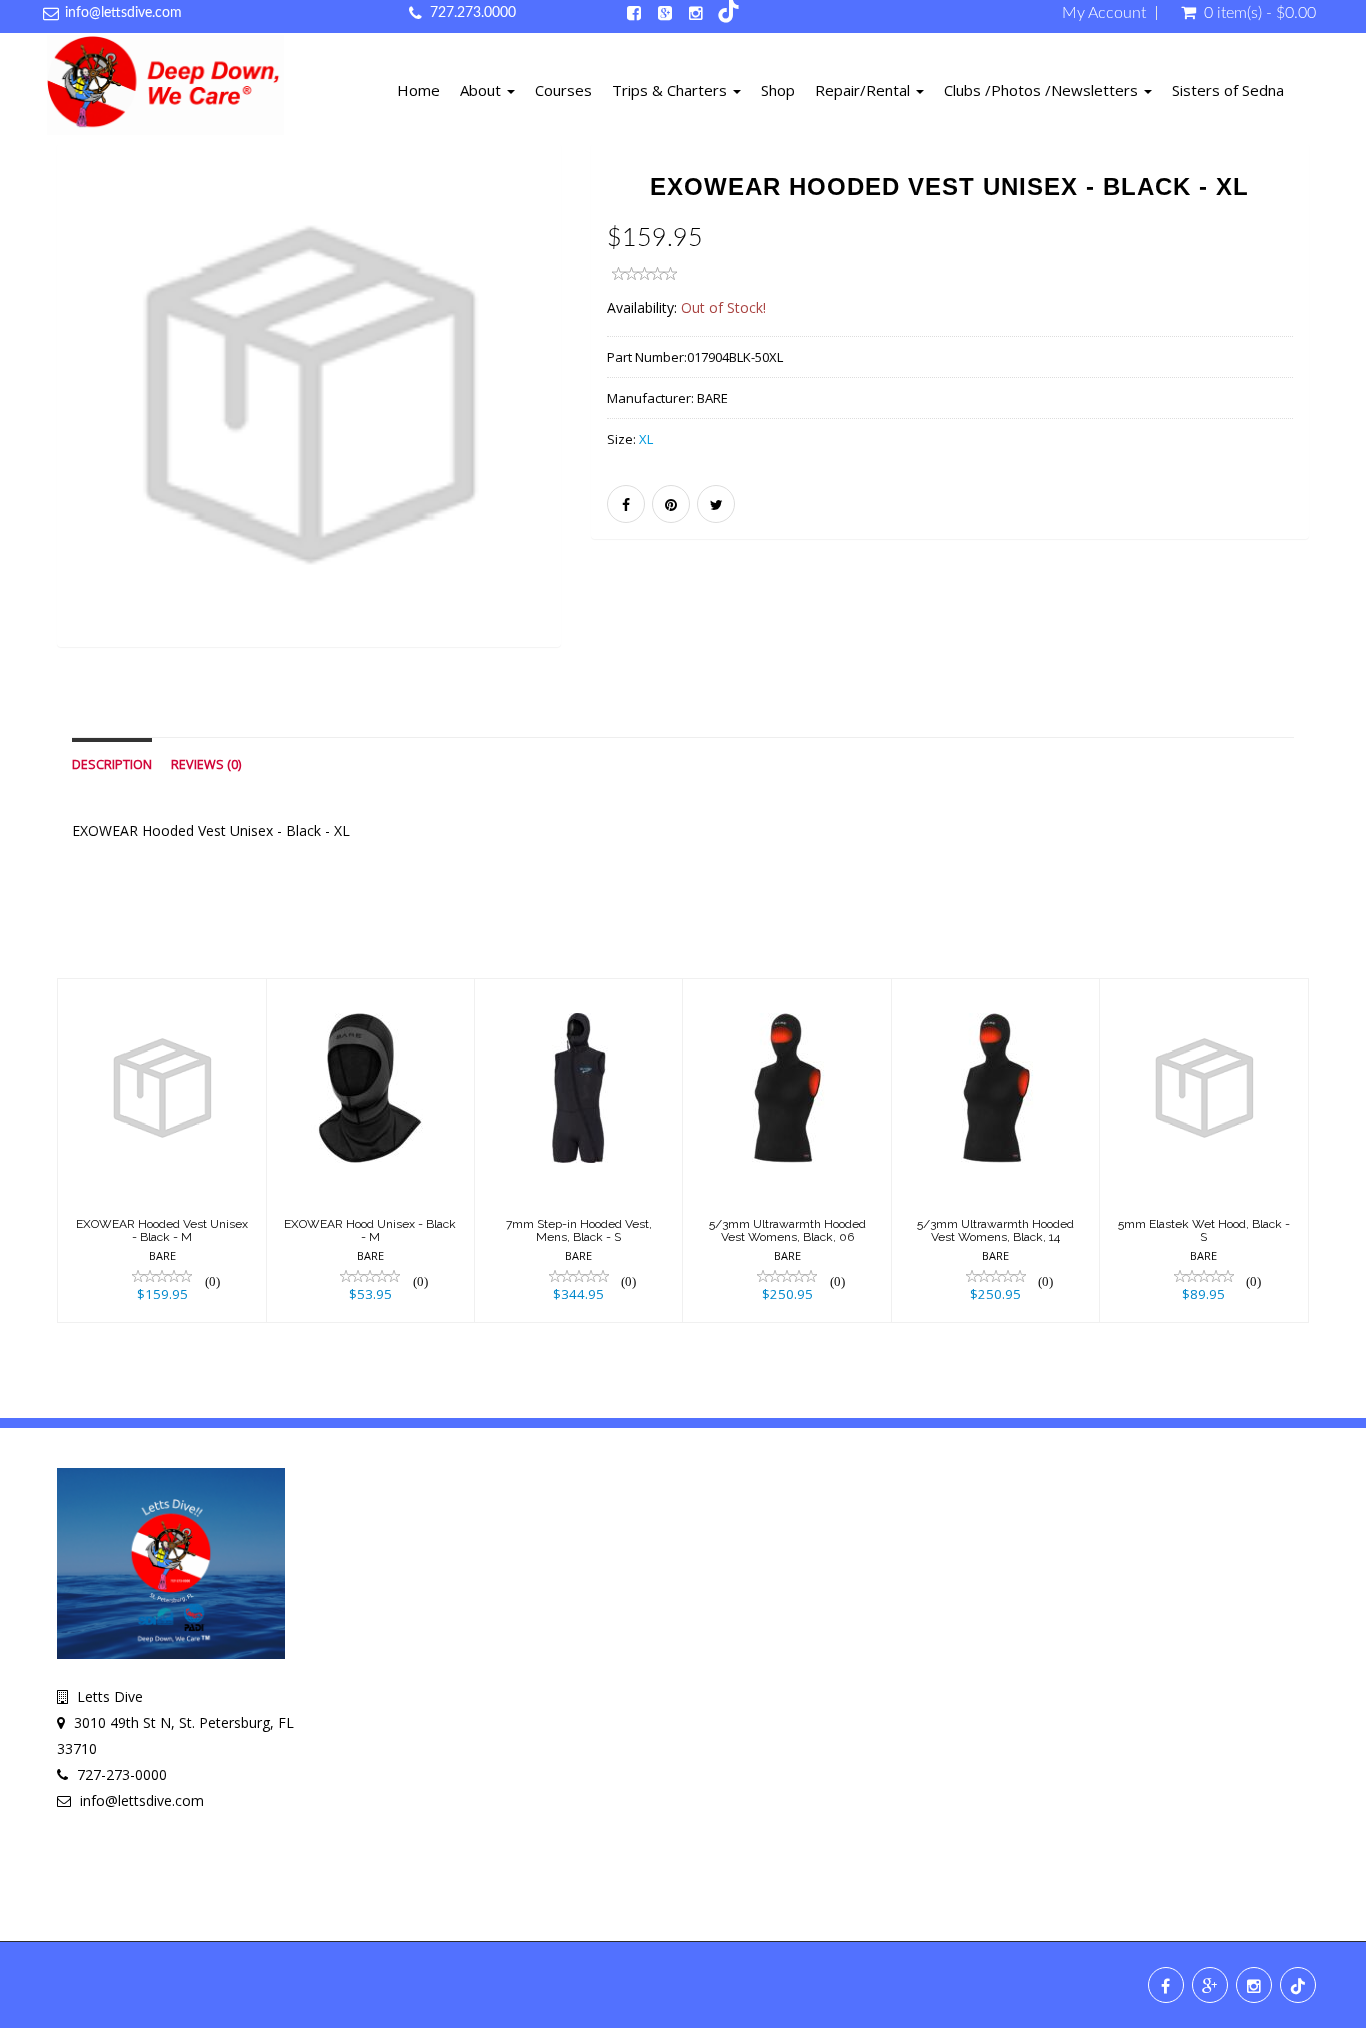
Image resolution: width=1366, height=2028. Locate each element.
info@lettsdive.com (123, 13)
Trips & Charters (671, 90)
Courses (563, 90)
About (482, 90)
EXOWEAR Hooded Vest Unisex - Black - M (162, 1230)
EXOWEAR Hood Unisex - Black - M (370, 1230)
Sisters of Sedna (1228, 90)
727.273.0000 (473, 13)
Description (112, 764)
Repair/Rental (864, 90)
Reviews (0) (206, 764)
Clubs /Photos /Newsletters (1043, 90)
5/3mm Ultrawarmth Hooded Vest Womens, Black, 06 (787, 1230)
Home (418, 90)
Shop (778, 90)
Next (610, 423)
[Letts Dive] (165, 88)
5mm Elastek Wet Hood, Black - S (1204, 1230)
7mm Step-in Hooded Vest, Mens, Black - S (579, 1230)
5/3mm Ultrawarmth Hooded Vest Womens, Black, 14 (995, 1230)
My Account (1104, 13)
